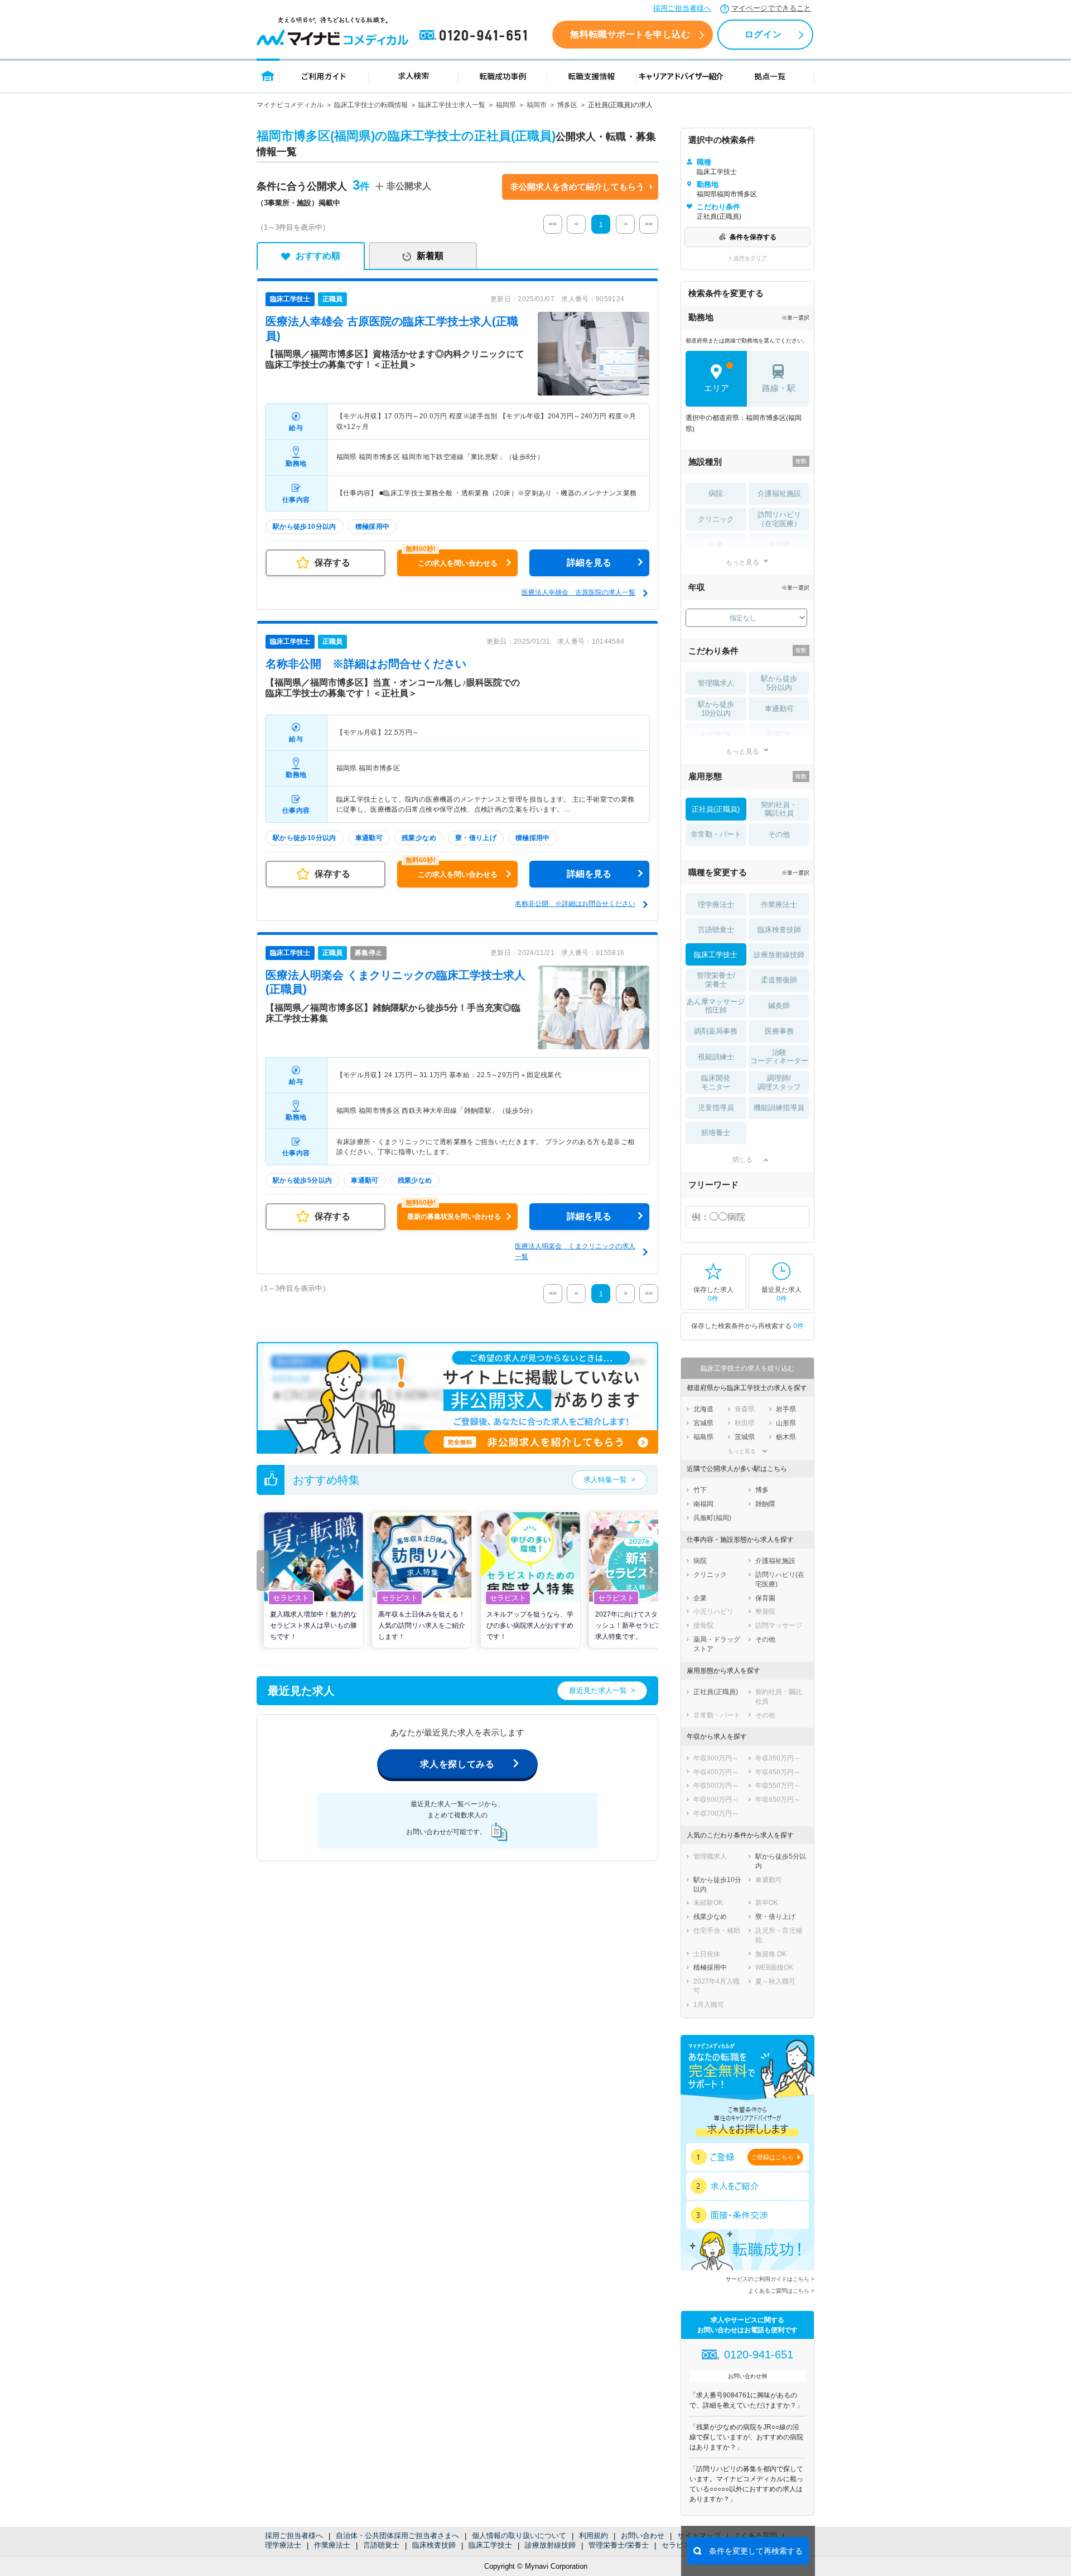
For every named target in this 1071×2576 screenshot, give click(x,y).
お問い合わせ (643, 2536)
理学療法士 (283, 2545)
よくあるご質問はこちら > (781, 2291)
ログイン (763, 34)
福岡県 (506, 105)
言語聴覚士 (381, 2545)
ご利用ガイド (324, 76)
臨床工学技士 (490, 2545)
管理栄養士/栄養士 (619, 2545)
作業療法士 (332, 2545)
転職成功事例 (503, 76)
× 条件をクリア (748, 258)
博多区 (567, 105)
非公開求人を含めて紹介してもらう (577, 187)
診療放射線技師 (550, 2545)
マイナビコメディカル (290, 105)
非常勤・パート (716, 834)
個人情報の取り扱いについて (519, 2536)
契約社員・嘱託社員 (779, 809)
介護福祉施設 (779, 493)
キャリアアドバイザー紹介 (681, 76)
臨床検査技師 (434, 2545)
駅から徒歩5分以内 (779, 683)
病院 (716, 493)
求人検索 (413, 76)
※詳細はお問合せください (366, 664)
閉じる (742, 1160)
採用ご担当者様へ (682, 8)
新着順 (430, 256)
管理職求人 (716, 683)
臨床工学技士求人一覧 (452, 105)
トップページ (268, 76)
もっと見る (742, 562)
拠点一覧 (770, 76)
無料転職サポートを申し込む (630, 34)
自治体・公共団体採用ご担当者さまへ (397, 2536)
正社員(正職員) (716, 809)
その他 (779, 834)
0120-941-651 (475, 36)
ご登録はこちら (772, 2157)
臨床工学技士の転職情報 (371, 105)
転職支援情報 (592, 76)
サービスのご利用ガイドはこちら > (770, 2279)
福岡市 (537, 105)
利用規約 (594, 2536)
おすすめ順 (318, 256)
